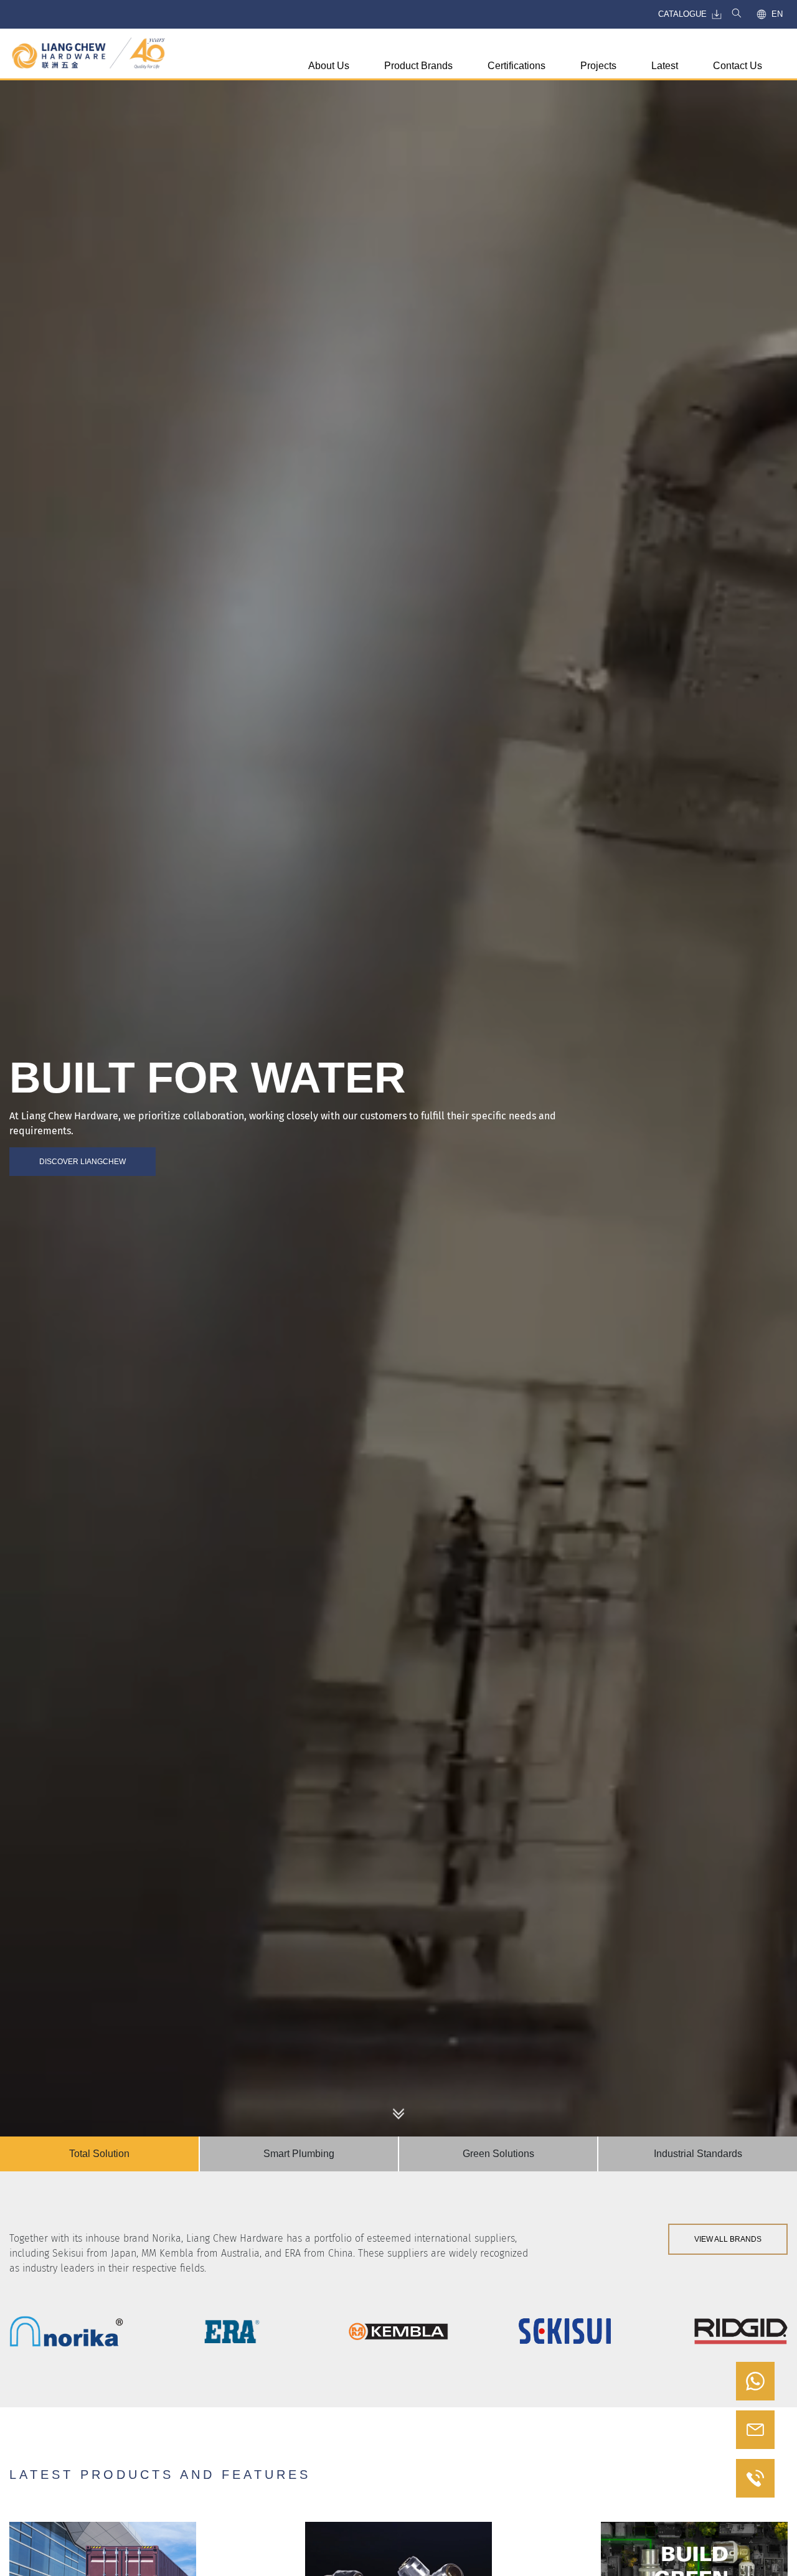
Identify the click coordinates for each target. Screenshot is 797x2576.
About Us (329, 66)
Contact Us (738, 66)
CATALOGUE (682, 14)
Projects (598, 66)
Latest (665, 66)
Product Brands (418, 66)
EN (777, 14)
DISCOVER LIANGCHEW (83, 1162)
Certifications (516, 66)
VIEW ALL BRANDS (728, 2239)
